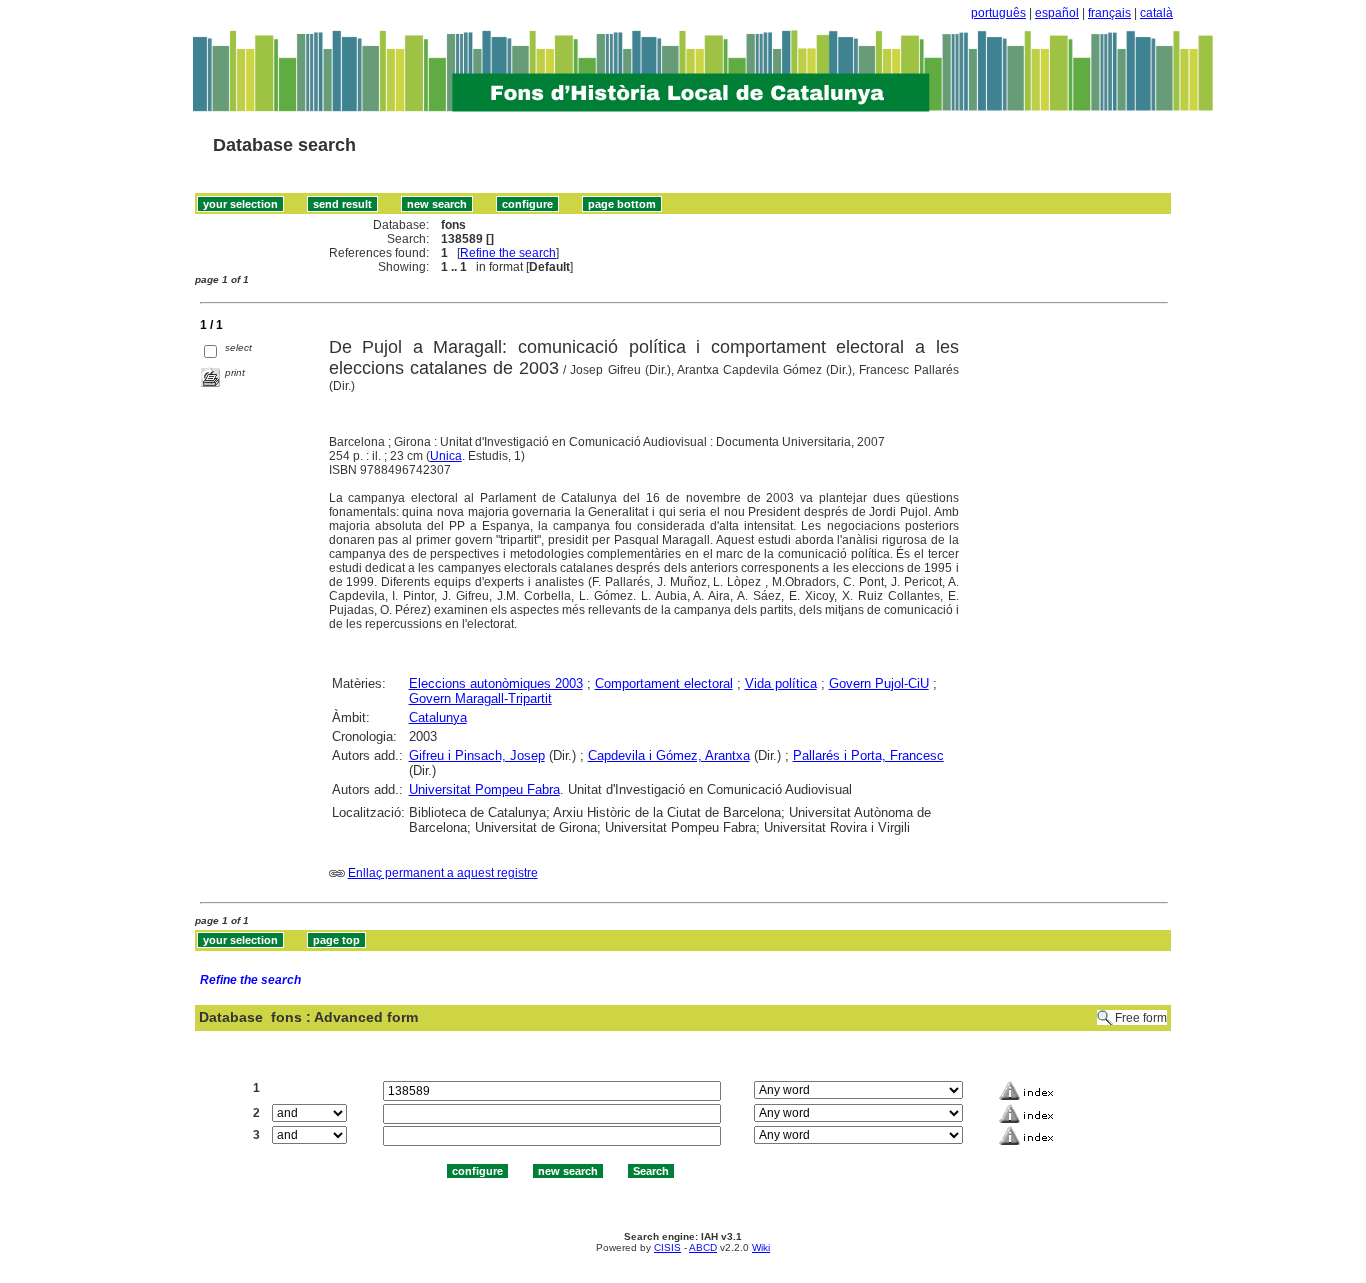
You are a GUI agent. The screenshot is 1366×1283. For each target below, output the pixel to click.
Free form (1141, 1018)
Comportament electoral (664, 683)
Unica (446, 456)
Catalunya (438, 717)
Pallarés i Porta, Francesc (868, 755)
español (1057, 13)
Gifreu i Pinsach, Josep (477, 755)
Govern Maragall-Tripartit (480, 698)
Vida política (781, 683)
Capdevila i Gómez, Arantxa (669, 755)
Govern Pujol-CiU (879, 683)
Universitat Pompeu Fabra (484, 789)
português (998, 13)
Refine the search (508, 253)
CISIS (667, 1247)
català (1156, 13)
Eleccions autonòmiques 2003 (496, 683)
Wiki (761, 1247)
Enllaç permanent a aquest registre (443, 873)
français (1109, 13)
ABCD (703, 1247)
